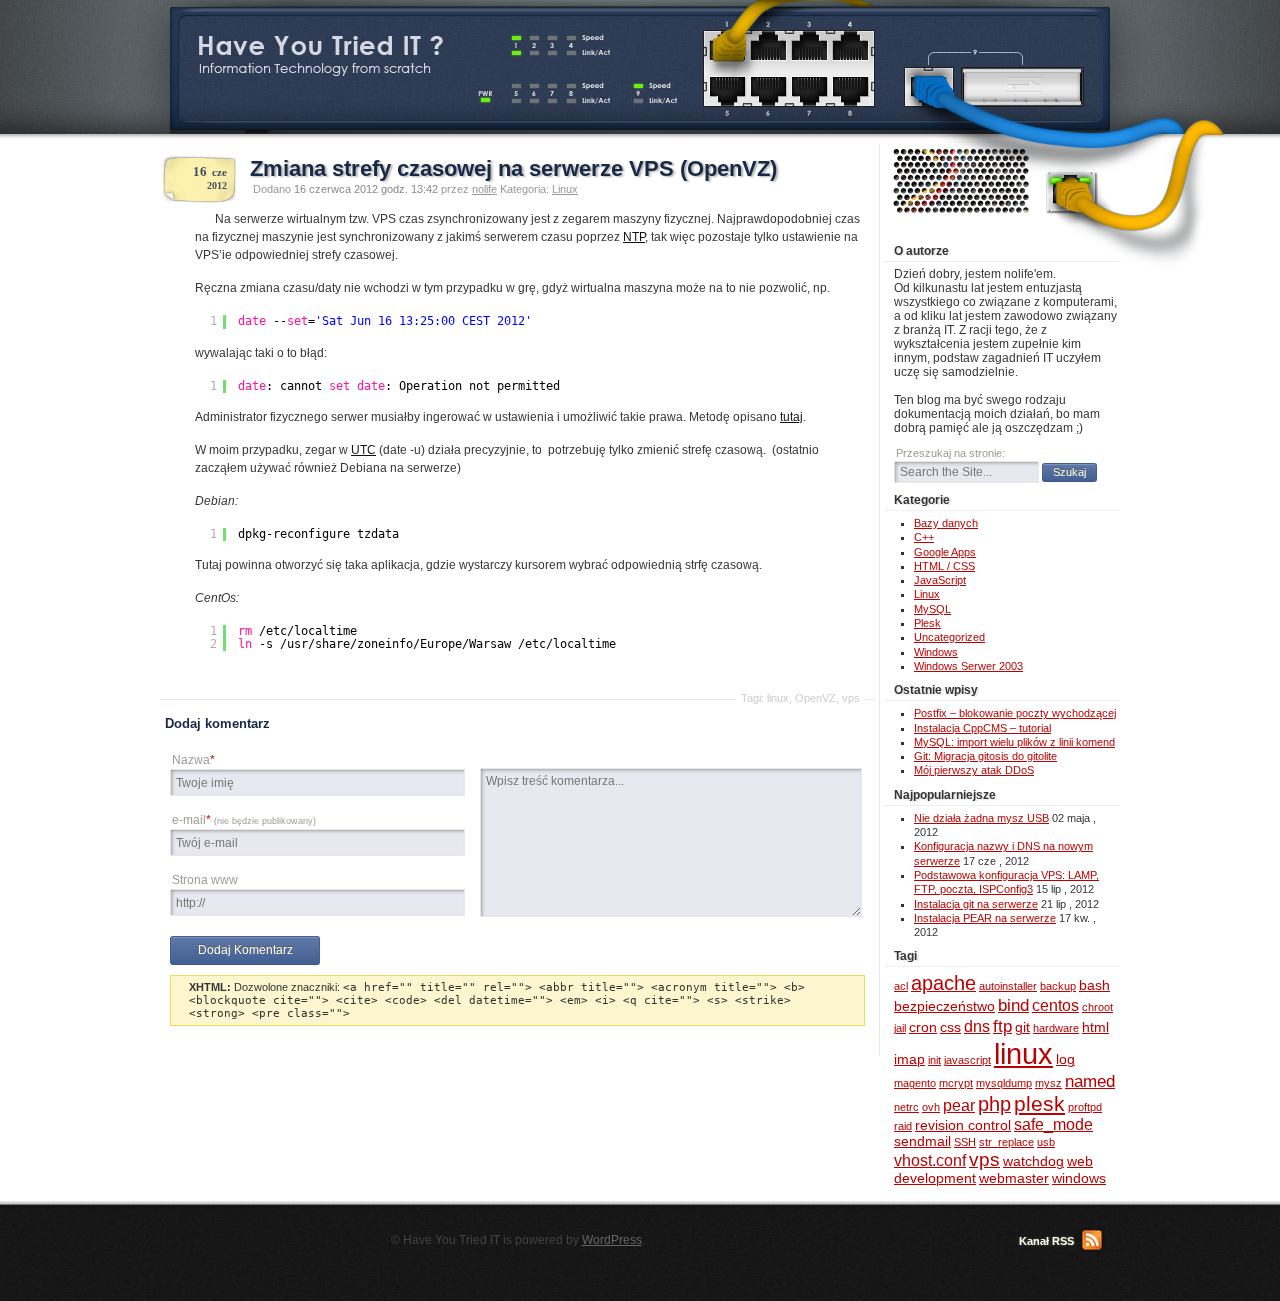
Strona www (205, 880)
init (934, 1060)
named (1090, 1081)
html (1095, 1027)
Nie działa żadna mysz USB (981, 818)
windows (1079, 1178)
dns (977, 1026)
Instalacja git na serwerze (976, 904)
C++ (924, 537)
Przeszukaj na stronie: (950, 453)
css (950, 1027)
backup (1058, 986)
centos (1055, 1005)
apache (943, 983)
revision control (963, 1125)
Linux (565, 189)
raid (903, 1126)
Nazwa (193, 760)
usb (1046, 1142)
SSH (965, 1142)
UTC (363, 450)
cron (923, 1027)
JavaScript (940, 580)
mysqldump (1004, 1083)
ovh (931, 1107)
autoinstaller (1008, 986)
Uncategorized (949, 637)
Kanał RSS (1046, 1241)
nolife (484, 189)
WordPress (612, 1240)
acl (901, 986)
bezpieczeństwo (944, 1006)
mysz (1048, 1083)
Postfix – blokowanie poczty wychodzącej (1015, 713)
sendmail (922, 1141)
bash (1094, 985)
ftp (1002, 1026)
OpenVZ (815, 698)
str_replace (1006, 1142)
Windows (936, 652)
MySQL (932, 609)
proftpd (1085, 1107)
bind (1013, 1005)
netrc (906, 1107)
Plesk (927, 623)
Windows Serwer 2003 (968, 666)
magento (915, 1083)
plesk (1039, 1103)
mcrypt (956, 1083)
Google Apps (945, 552)
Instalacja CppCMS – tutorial (982, 728)
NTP (634, 237)
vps (851, 698)
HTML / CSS (944, 566)
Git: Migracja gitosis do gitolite (985, 756)
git (1022, 1027)
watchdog (1033, 1161)
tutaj (791, 417)
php (994, 1104)
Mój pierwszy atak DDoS (974, 770)
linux (778, 698)
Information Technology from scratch (315, 68)
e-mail (244, 820)
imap (909, 1059)
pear (959, 1105)
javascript (967, 1060)
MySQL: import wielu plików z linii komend (1014, 742)
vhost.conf (930, 1160)
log (1065, 1059)
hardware (1056, 1028)
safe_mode (1053, 1124)
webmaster (1014, 1178)
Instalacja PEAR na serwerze (985, 918)
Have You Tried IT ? (320, 45)
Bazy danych (946, 523)
